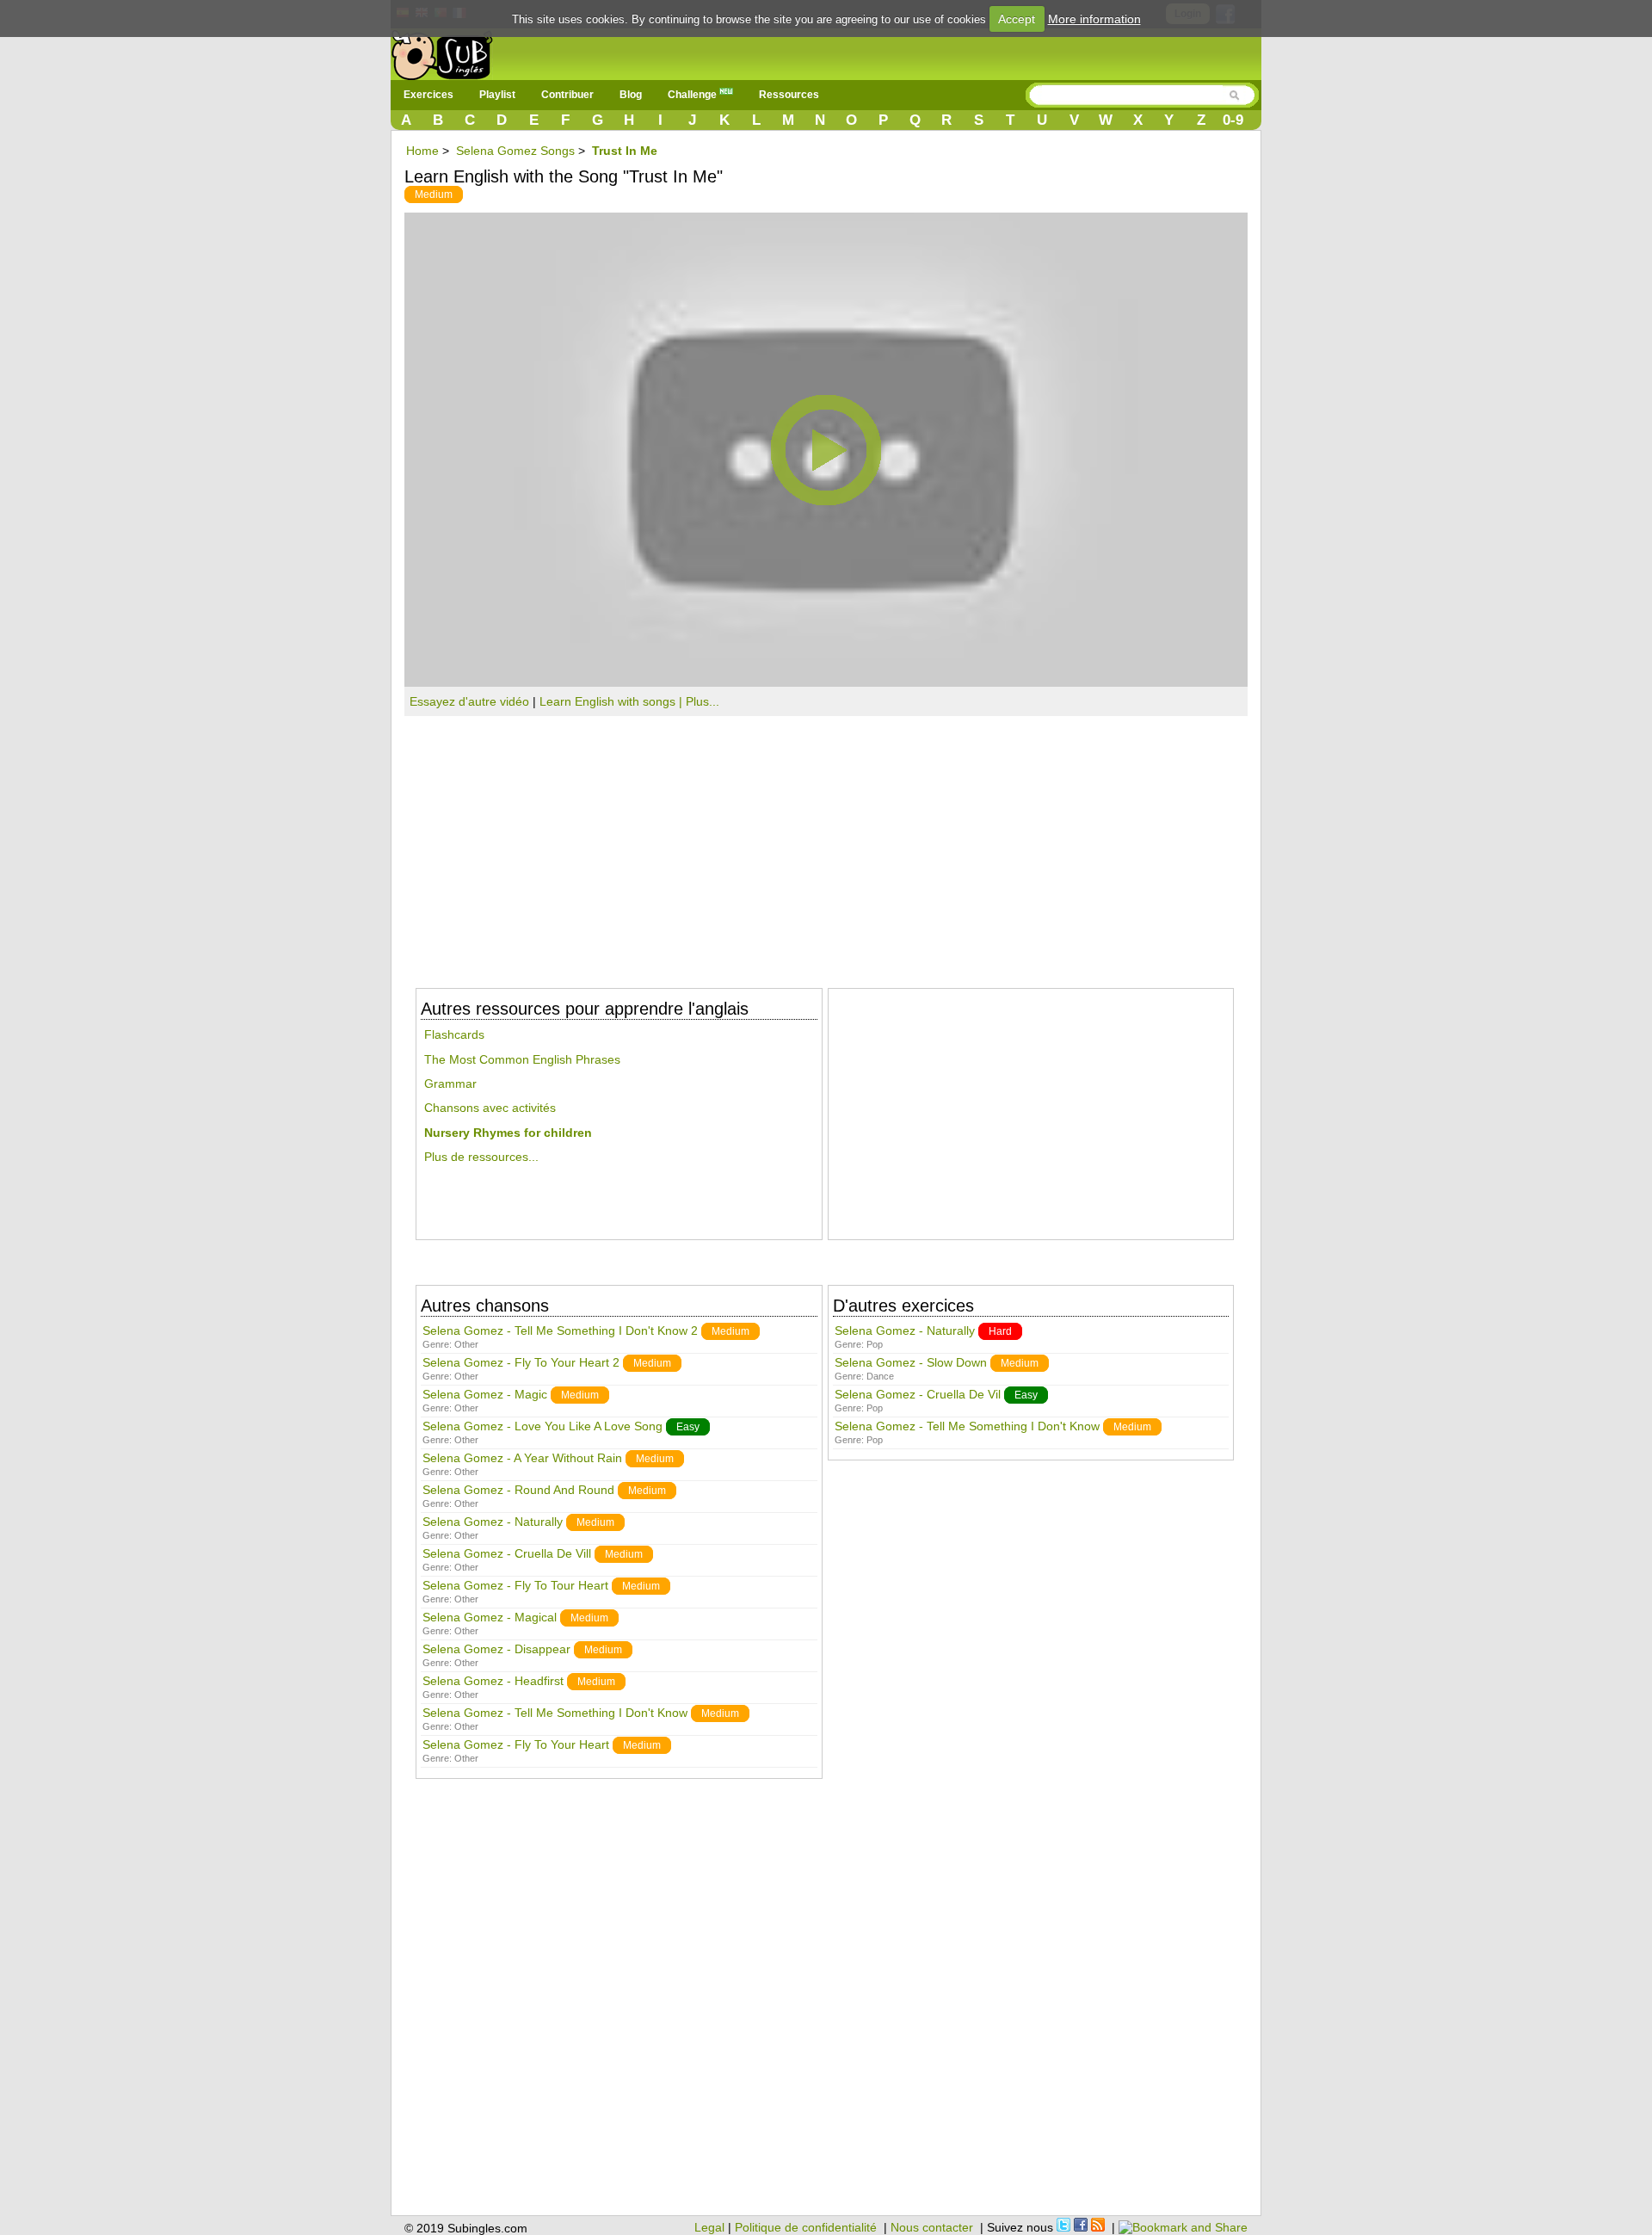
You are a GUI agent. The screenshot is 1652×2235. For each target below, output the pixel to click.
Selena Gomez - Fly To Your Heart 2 (521, 1362)
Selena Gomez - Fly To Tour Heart (515, 1585)
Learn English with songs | (613, 701)
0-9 (1233, 120)
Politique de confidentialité (806, 2227)
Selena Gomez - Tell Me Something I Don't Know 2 (560, 1331)
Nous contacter (932, 2227)
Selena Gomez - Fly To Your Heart (516, 1744)
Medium (434, 194)
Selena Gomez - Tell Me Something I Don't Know (555, 1713)
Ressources (789, 95)
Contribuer (567, 95)
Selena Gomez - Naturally (493, 1522)
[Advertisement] (826, 845)
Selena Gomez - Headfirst (493, 1681)
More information (1094, 19)
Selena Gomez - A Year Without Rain (522, 1458)
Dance (880, 1376)
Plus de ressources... (481, 1157)
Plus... (703, 701)
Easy (688, 1427)
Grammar (450, 1084)
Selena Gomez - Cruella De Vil (918, 1394)
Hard (1000, 1331)
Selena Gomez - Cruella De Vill (507, 1553)
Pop (875, 1344)
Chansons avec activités (490, 1108)
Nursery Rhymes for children (508, 1133)
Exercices (428, 95)
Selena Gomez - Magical (490, 1617)
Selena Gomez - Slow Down (911, 1362)
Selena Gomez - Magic (485, 1394)
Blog (631, 95)
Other (466, 1344)
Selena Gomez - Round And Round (518, 1490)
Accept (1017, 19)
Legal (709, 2227)
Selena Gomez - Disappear (496, 1649)
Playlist (497, 95)
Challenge (693, 95)
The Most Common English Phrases (522, 1059)
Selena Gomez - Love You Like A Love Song (542, 1426)
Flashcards (454, 1034)
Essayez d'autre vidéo (469, 701)
